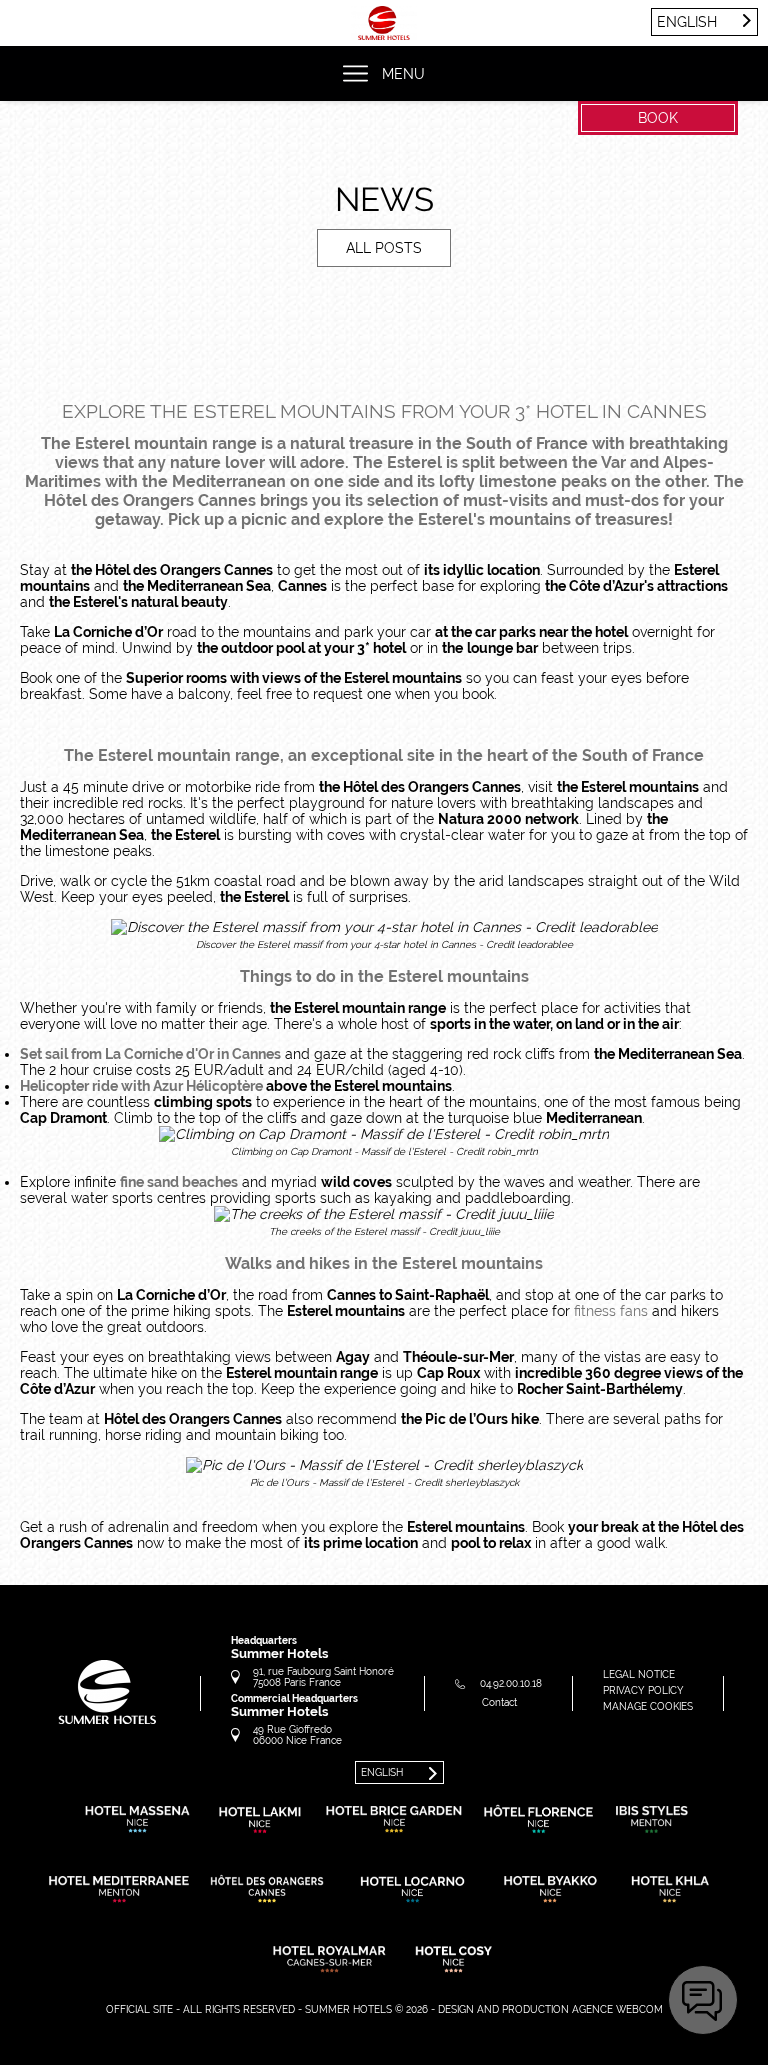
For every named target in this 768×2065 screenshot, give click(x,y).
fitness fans (611, 1311)
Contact (499, 1702)
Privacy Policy (643, 1690)
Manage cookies (648, 1706)
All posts (384, 248)
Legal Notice (639, 1674)
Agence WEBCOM (617, 2009)
